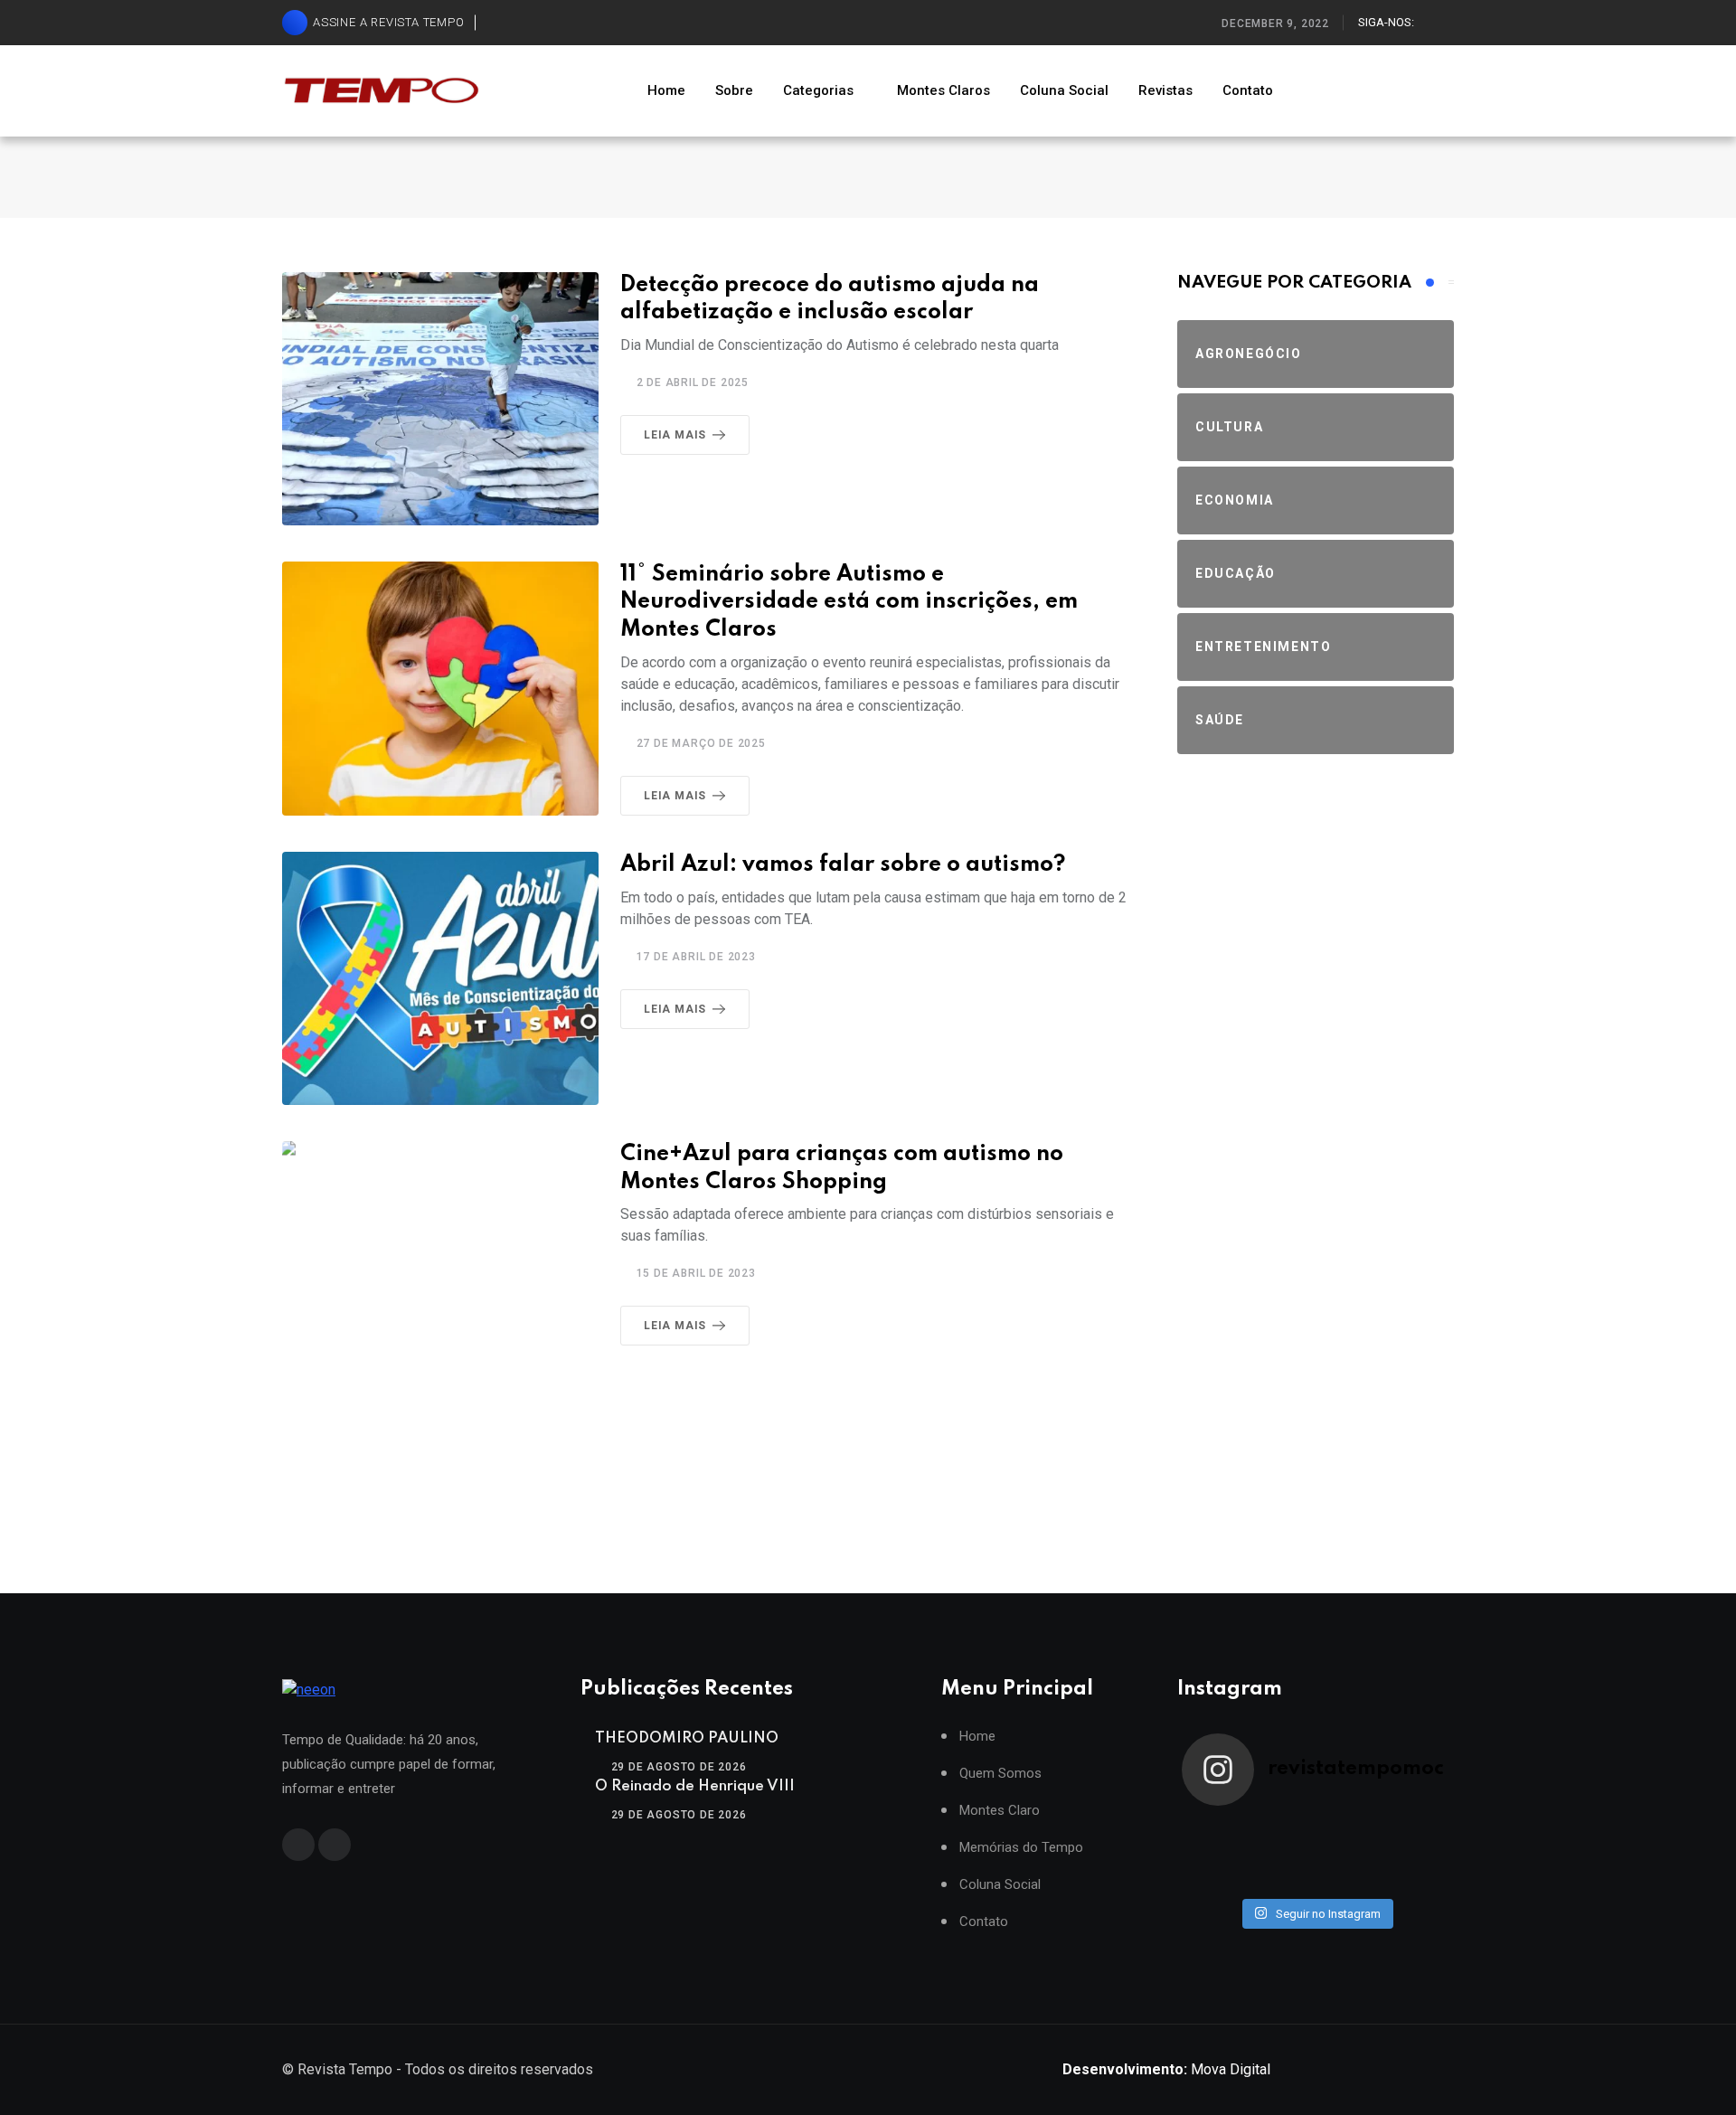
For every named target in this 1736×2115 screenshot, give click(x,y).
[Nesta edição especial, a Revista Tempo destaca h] (1215, 1831)
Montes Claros (943, 90)
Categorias (818, 90)
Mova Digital (1166, 2069)
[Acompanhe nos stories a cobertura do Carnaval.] (1416, 1878)
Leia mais (675, 435)
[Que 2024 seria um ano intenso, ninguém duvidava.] (1282, 1878)
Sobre (734, 90)
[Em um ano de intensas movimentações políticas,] (1215, 1878)
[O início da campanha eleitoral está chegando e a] (1416, 1831)
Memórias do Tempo (1021, 1848)
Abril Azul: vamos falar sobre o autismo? (843, 865)
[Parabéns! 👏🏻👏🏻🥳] (1349, 1878)
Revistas (1165, 90)
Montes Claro (1000, 1811)
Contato (1248, 90)
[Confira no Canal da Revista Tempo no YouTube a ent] (1282, 1831)
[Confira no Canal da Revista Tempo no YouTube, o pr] (1349, 1855)
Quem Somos (1000, 1774)
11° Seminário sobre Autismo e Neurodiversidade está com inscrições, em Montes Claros (849, 603)
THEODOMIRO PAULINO (687, 1738)
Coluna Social (1064, 90)
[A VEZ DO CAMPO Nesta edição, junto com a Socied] (1416, 1855)
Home (666, 90)
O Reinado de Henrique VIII (695, 1786)
